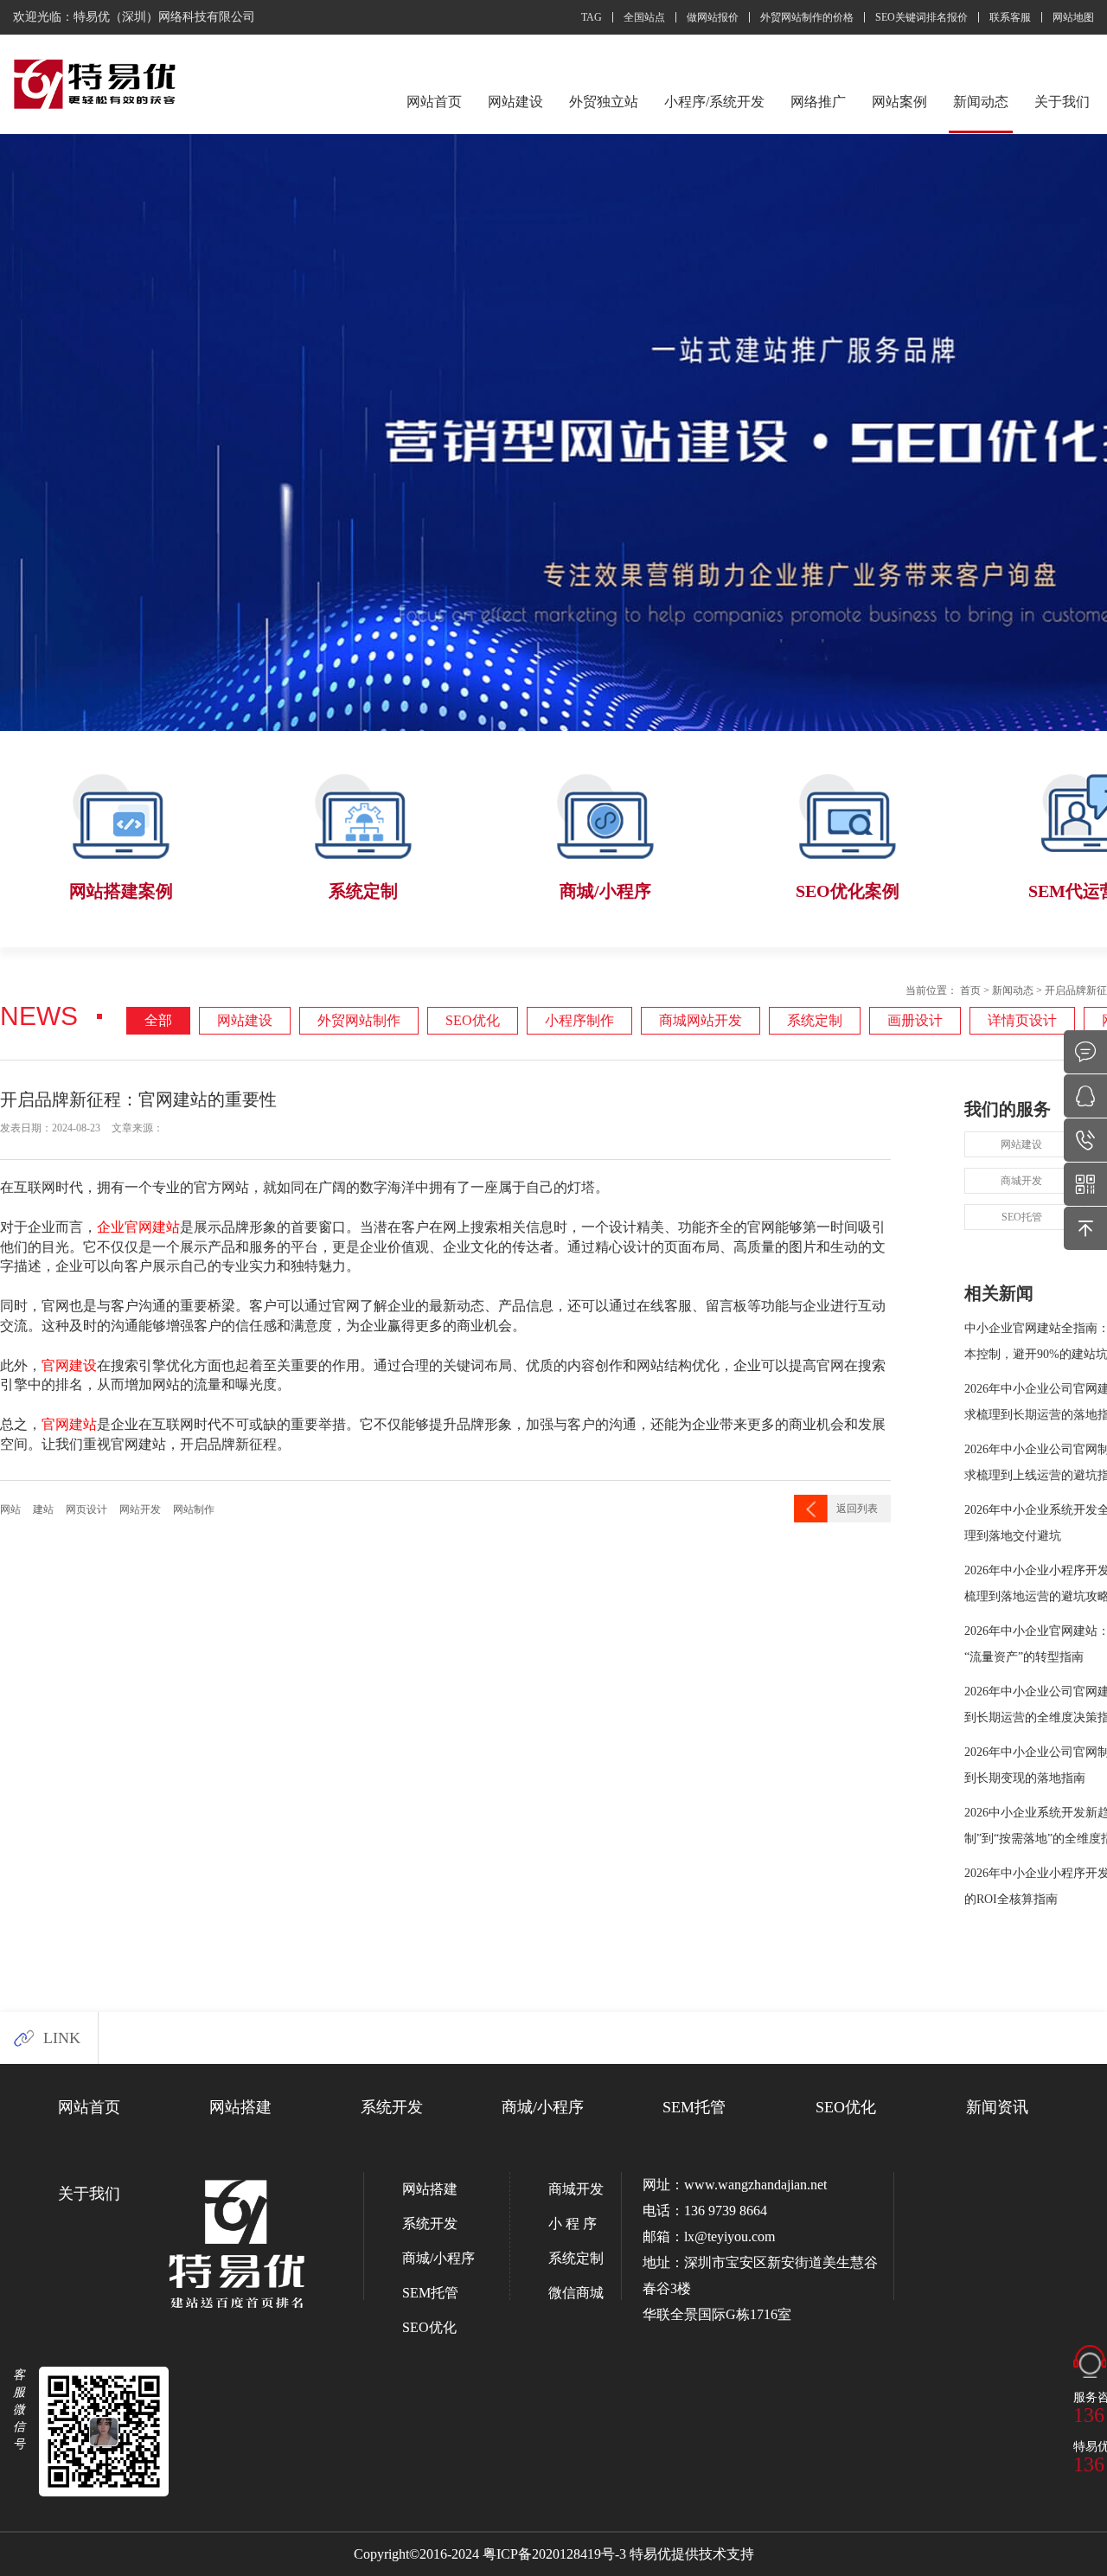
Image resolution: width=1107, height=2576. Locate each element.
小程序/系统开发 (714, 102)
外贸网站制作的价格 (807, 17)
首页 (970, 990)
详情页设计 (1022, 1020)
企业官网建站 (138, 1227)
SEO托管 (1022, 1217)
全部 (158, 1020)
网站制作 (194, 1509)
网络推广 (818, 102)
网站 (10, 1509)
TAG (592, 17)
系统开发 (392, 2107)
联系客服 (1010, 17)
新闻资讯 (997, 2107)
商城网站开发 (701, 1020)
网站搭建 (240, 2107)
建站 (43, 1509)
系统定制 (815, 1020)
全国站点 (644, 17)
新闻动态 (981, 102)
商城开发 (1021, 1181)
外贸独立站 (604, 102)
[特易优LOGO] (96, 85)
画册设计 (915, 1020)
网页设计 (86, 1509)
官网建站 (69, 1424)
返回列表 (857, 1509)
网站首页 (434, 102)
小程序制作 (579, 1020)
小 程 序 (573, 2224)
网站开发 (140, 1509)
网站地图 (1073, 17)
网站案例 (899, 102)
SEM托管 (694, 2107)
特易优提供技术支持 (692, 2554)
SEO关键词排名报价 (921, 17)
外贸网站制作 (359, 1020)
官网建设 (69, 1365)
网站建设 (515, 102)
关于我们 (1062, 102)
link (62, 2038)
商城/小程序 (543, 2107)
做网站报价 (713, 17)
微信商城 (576, 2293)
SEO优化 (473, 1020)
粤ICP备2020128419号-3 (554, 2554)
